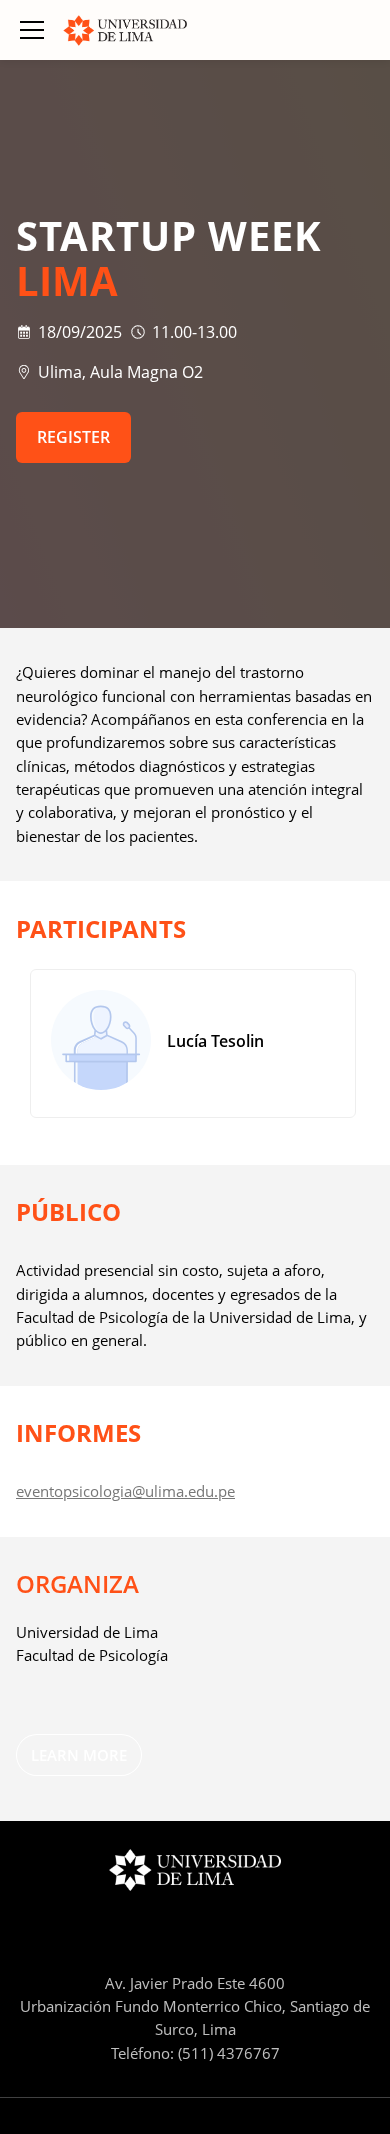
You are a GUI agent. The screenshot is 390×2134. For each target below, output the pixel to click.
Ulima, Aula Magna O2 (120, 372)
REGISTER (73, 437)
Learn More (79, 1755)
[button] (32, 30)
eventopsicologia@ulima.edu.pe (125, 1491)
